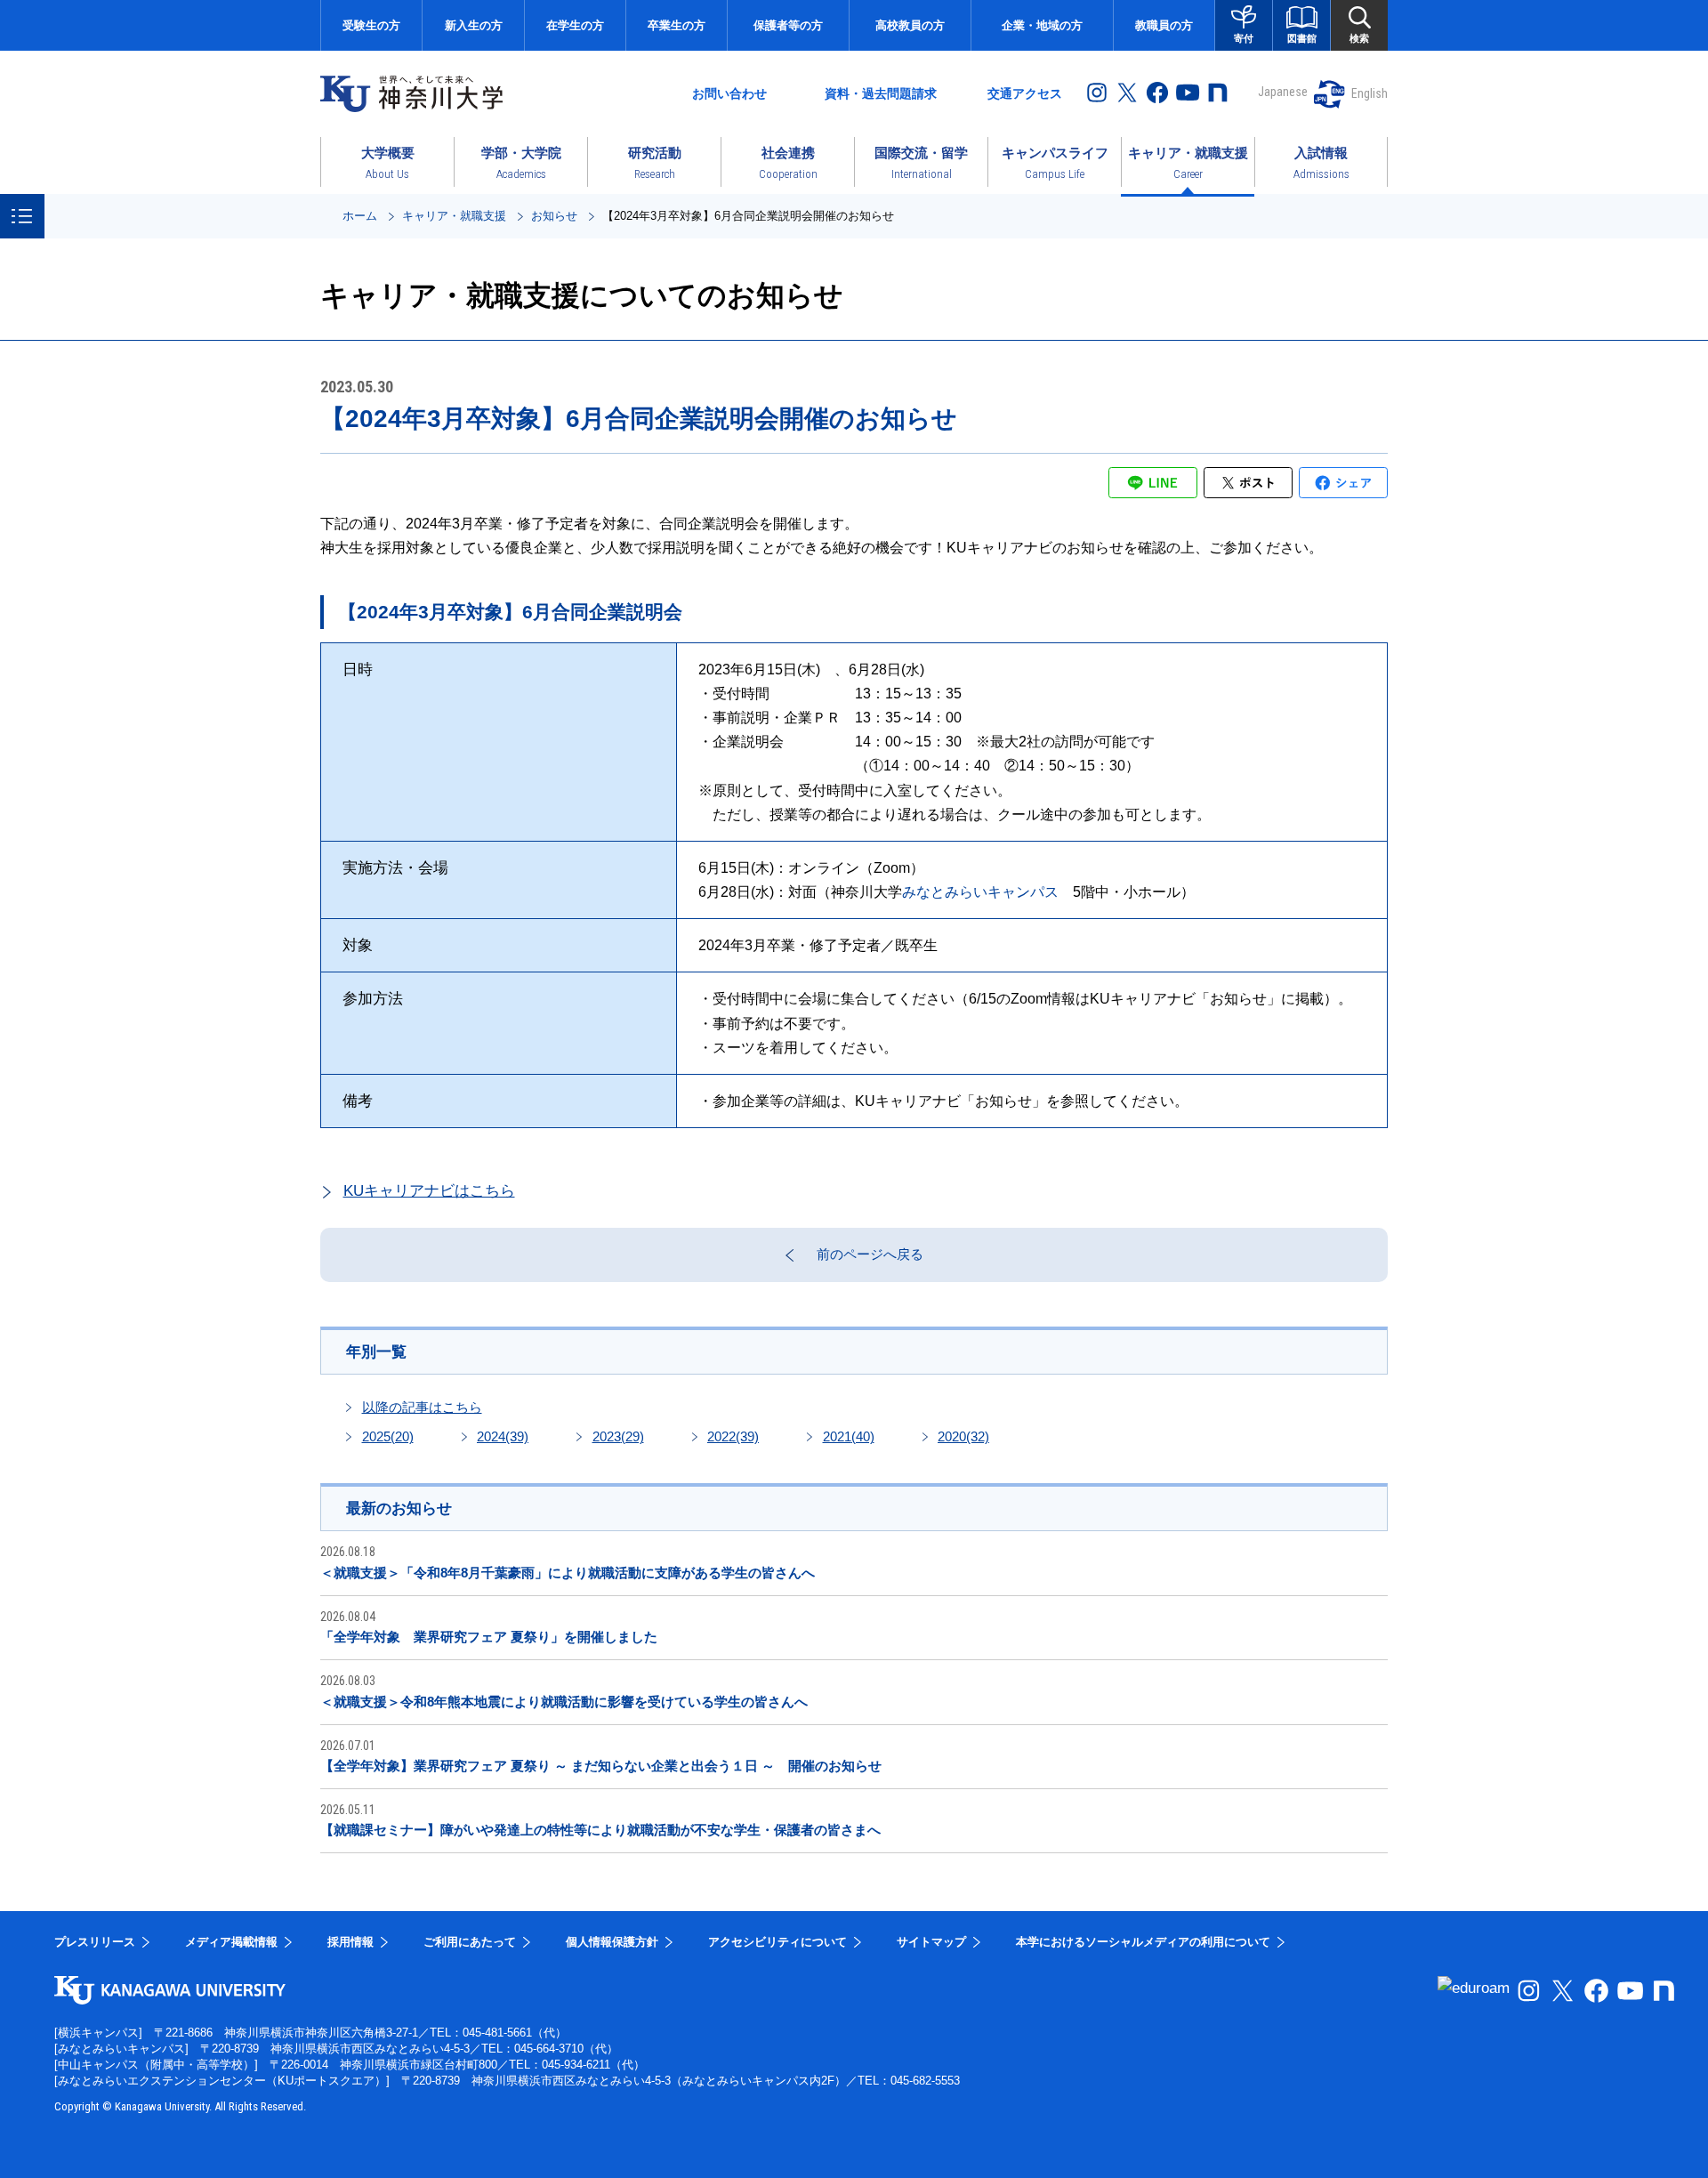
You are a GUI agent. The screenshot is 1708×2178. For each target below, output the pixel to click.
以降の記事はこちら (422, 1407)
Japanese (1283, 92)
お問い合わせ (729, 93)
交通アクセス (1025, 93)
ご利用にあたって (470, 1942)
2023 (618, 1436)
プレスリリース (95, 1942)
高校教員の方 (910, 25)
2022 (733, 1436)
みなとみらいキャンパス (980, 892)
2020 (963, 1436)
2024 (503, 1436)
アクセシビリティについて (777, 1942)
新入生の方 (474, 25)
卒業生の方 (677, 25)
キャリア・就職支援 (454, 216)
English (1370, 93)
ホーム (360, 216)
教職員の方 (1164, 25)
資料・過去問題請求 (881, 93)
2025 (388, 1436)
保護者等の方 (788, 25)
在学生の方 (575, 25)
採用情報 (350, 1942)
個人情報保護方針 (612, 1942)
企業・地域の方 (1042, 25)
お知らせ (554, 216)
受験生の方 (371, 25)
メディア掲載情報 (231, 1942)
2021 (849, 1436)
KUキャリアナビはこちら (429, 1191)
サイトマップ (931, 1942)
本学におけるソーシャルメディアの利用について (1143, 1942)
